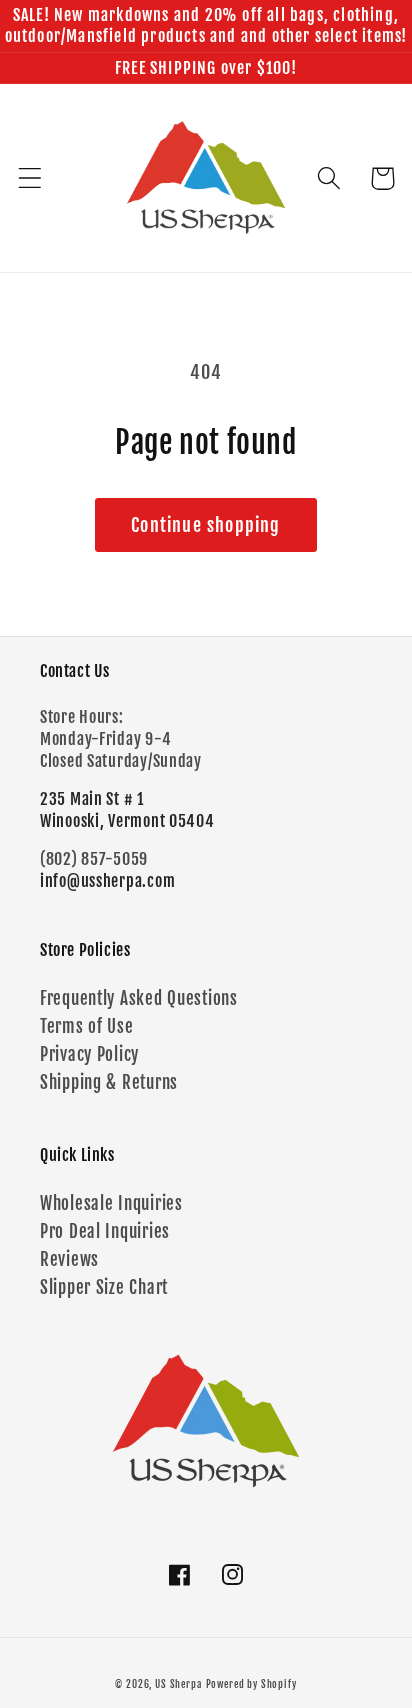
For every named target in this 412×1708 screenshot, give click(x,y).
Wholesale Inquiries (111, 1203)
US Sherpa (178, 1684)
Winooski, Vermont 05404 (127, 821)
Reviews (69, 1259)
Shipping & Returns (109, 1082)
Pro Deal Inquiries (105, 1231)
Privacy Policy (89, 1054)
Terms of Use (87, 1026)
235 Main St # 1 (92, 799)
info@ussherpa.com (107, 881)
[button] (30, 178)
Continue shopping (205, 525)
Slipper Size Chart (104, 1287)
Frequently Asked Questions (139, 998)
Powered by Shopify (251, 1684)
